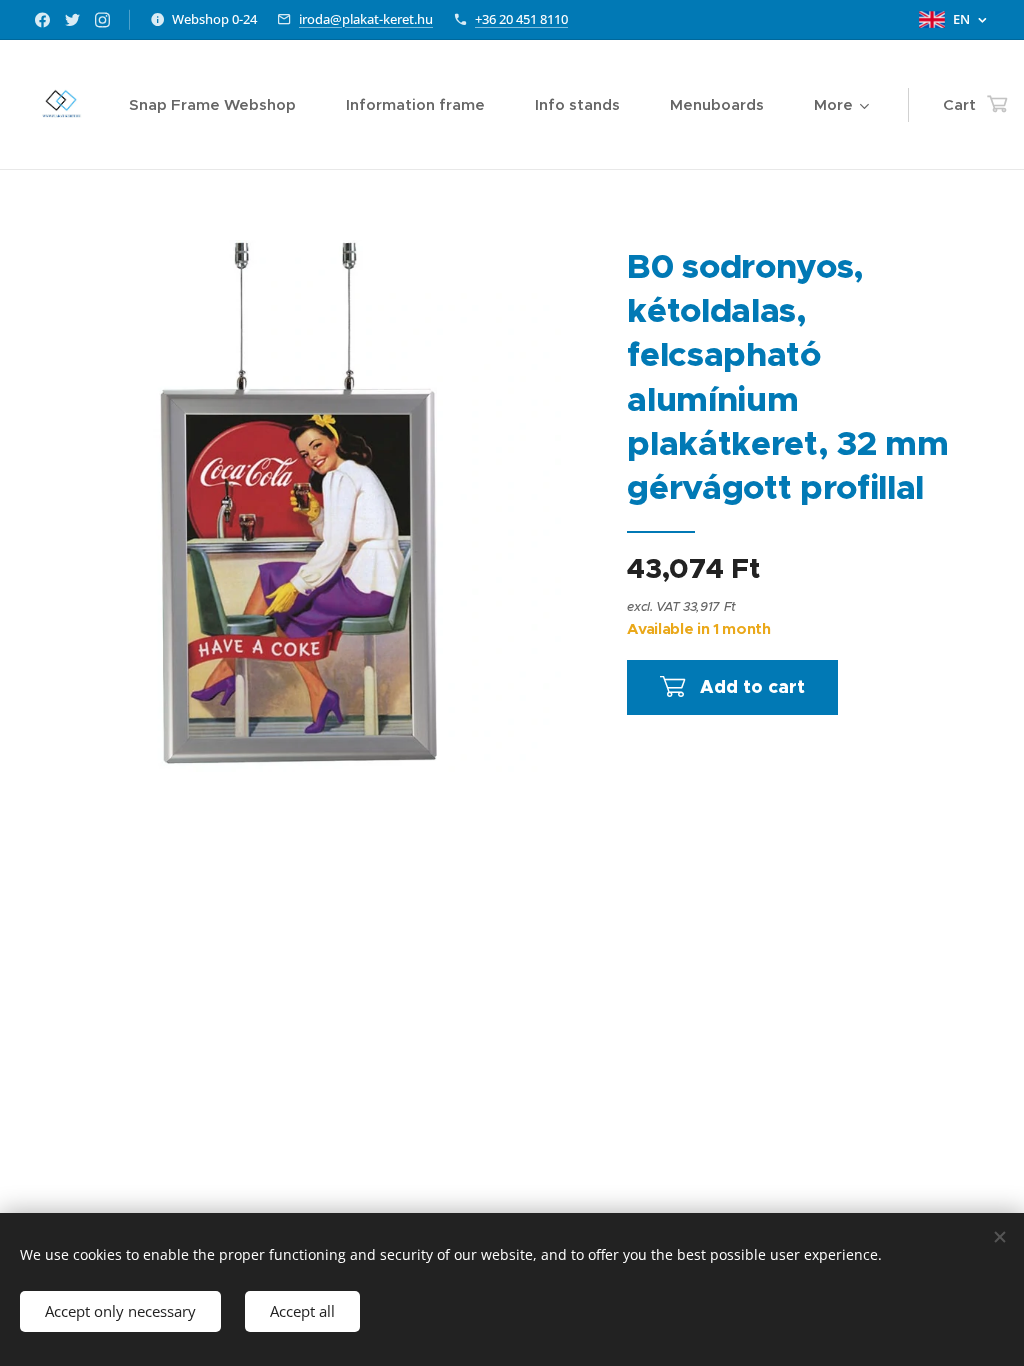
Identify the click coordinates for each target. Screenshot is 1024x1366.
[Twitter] (72, 20)
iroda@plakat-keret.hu (366, 19)
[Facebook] (42, 20)
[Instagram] (102, 20)
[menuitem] (222, 105)
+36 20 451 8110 (521, 19)
